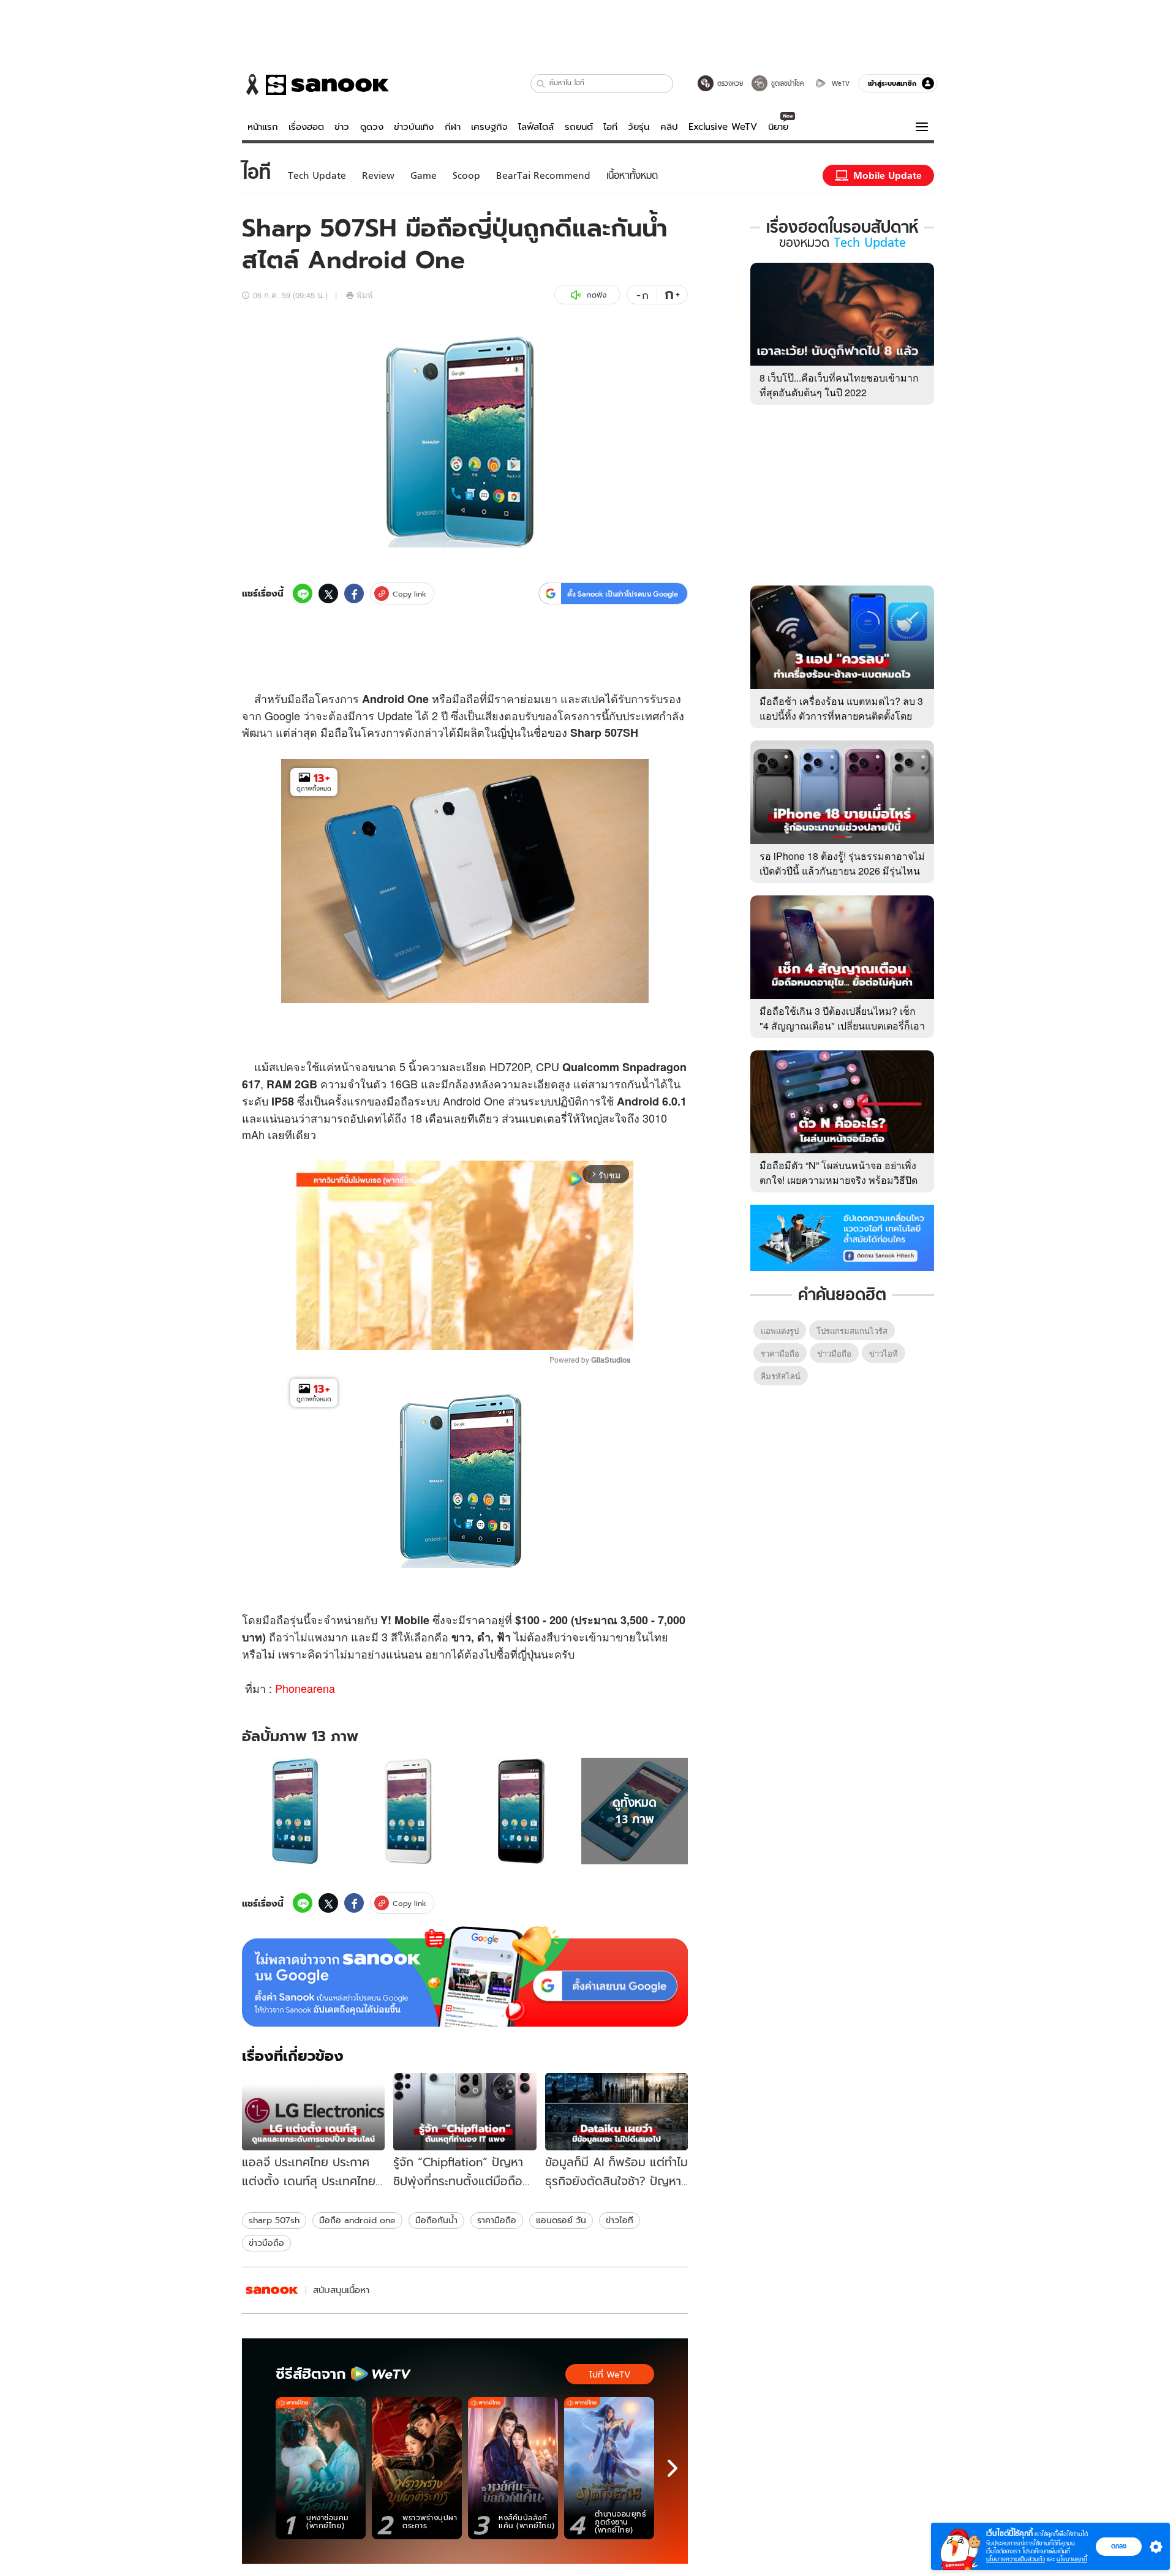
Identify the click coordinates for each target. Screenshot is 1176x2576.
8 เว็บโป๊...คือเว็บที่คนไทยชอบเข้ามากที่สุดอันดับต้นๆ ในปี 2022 (839, 385)
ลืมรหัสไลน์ (781, 1376)
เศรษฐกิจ (489, 127)
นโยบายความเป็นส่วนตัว (1016, 2559)
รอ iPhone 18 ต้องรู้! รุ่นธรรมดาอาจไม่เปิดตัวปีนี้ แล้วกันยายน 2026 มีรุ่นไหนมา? (842, 871)
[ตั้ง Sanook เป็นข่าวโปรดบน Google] (465, 1976)
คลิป (669, 127)
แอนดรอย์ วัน (561, 2220)
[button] (541, 84)
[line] (303, 593)
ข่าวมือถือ (266, 2243)
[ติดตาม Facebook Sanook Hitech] (842, 1237)
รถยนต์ (579, 127)
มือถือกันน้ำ (436, 2220)
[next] (673, 2468)
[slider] (414, 1334)
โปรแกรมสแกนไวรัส (852, 1331)
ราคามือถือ (497, 2220)
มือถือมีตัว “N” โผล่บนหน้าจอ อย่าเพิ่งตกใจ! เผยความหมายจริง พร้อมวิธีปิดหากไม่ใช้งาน (839, 1180)
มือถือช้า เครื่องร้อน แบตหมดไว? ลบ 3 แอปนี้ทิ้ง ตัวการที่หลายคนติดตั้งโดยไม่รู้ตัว (841, 716)
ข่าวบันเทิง (414, 127)
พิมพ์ (365, 295)
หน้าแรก (263, 127)
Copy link (409, 594)
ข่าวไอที (620, 2220)
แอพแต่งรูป (780, 1331)
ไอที (610, 127)
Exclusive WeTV (723, 127)
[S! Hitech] (272, 2290)
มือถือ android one (357, 2220)
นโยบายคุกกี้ (1072, 2559)
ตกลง (1119, 2546)
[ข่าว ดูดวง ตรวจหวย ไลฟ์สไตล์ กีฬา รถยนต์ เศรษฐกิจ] (315, 85)
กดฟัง (597, 295)
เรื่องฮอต (306, 127)
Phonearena (305, 1688)
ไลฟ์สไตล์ (536, 127)
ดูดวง (372, 127)
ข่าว (342, 127)
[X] (328, 593)
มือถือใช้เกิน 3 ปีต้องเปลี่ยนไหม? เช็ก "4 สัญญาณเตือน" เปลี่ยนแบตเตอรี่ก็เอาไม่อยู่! (842, 1026)
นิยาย (778, 127)
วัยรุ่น (639, 127)
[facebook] (354, 593)
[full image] (296, 1811)
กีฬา (453, 127)
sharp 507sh (274, 2220)
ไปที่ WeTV (610, 2375)
